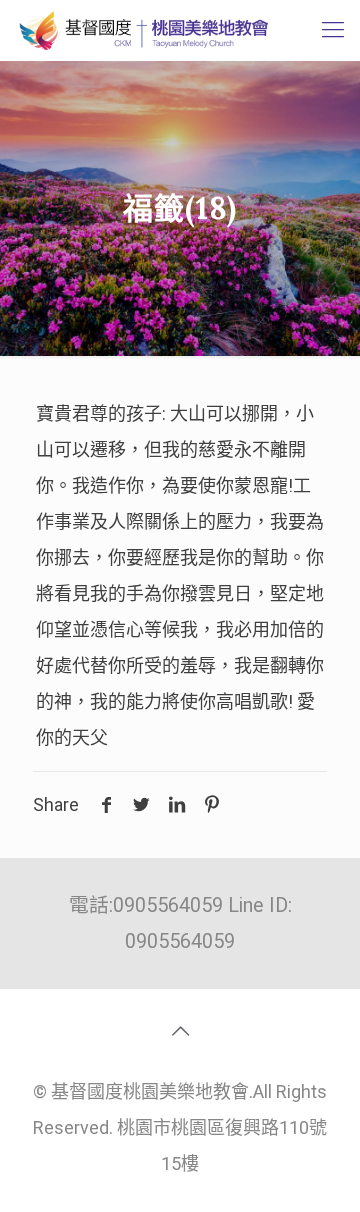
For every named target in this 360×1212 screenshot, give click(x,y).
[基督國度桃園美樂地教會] (141, 30)
